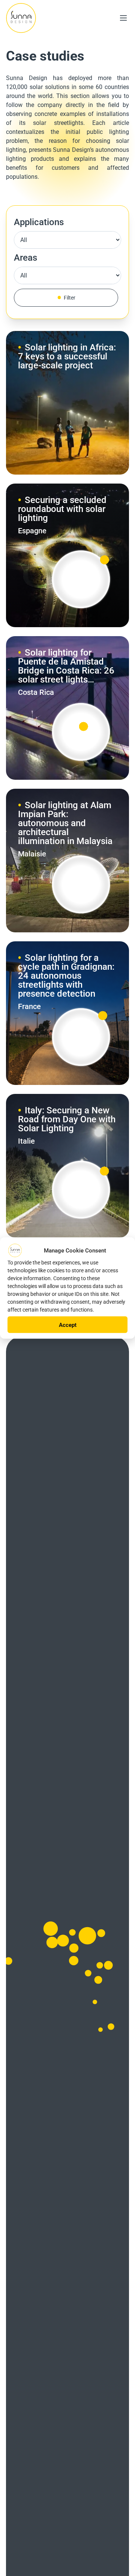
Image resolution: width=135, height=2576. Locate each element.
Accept (68, 1325)
